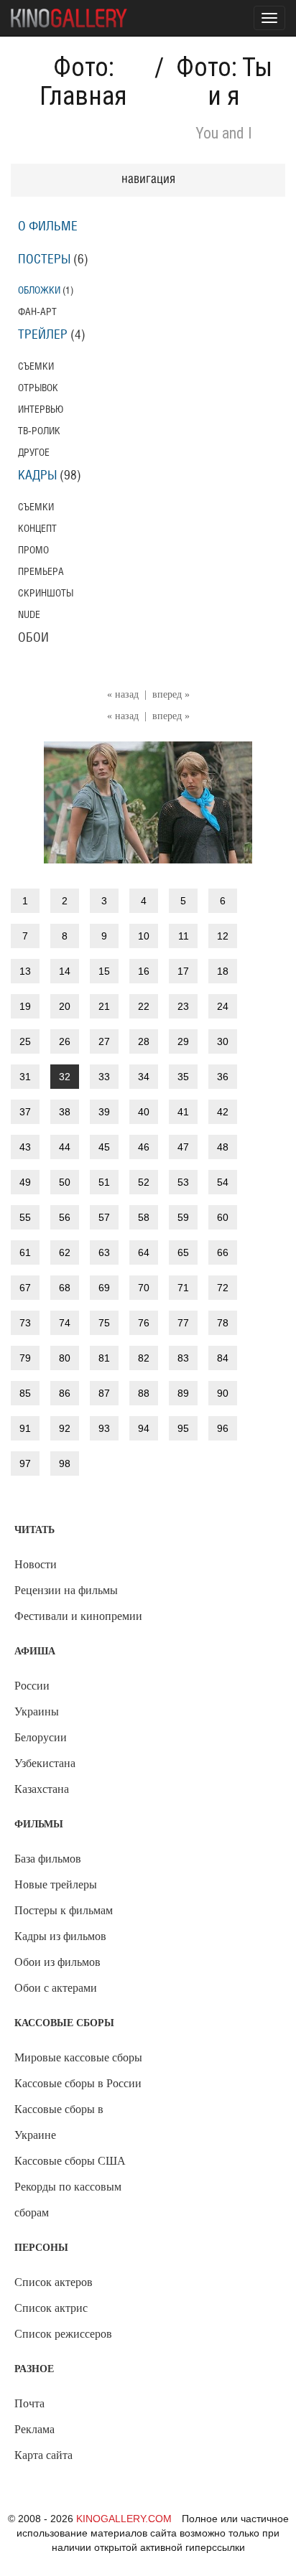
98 (65, 1463)
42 (223, 1112)
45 (104, 1147)
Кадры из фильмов (60, 1936)
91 (25, 1428)
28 (144, 1041)
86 (65, 1393)
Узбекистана (45, 1763)
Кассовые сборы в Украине (59, 2122)
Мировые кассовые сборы (78, 2057)
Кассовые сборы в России (78, 2083)
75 (104, 1323)
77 (183, 1323)
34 (144, 1077)
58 (144, 1217)
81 (104, 1358)
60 (223, 1217)
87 (104, 1393)
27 (104, 1041)
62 (65, 1252)
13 (25, 971)
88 (144, 1393)
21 (104, 1006)
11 (184, 936)
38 (65, 1112)
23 (183, 1006)
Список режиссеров (63, 2334)
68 (65, 1288)
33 (104, 1077)
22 (144, 1006)
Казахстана (42, 1789)
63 (104, 1252)
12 (223, 936)
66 (223, 1252)
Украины (37, 1711)
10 (144, 936)
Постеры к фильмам (64, 1910)
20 (65, 1006)
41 (183, 1112)
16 (144, 971)
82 (144, 1358)
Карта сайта (43, 2455)
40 (144, 1112)
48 (223, 1147)
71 (183, 1288)
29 (183, 1041)
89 (183, 1393)
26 (65, 1041)
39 (104, 1112)
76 (144, 1323)
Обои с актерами (56, 1988)
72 (223, 1288)
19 (25, 1006)
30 (223, 1041)
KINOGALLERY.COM (124, 2519)
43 (25, 1147)
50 (65, 1182)
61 (25, 1252)
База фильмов (48, 1859)
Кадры (37, 476)
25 (25, 1041)
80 (65, 1358)
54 (223, 1182)
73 (25, 1323)
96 (223, 1428)
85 (25, 1393)
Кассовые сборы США (70, 2161)
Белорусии (41, 1737)
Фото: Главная (83, 82)
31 (25, 1077)
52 (144, 1182)
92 (65, 1428)
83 (183, 1358)
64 (144, 1252)
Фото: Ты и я (224, 82)
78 (223, 1323)
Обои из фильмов (57, 1962)
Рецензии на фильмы (66, 1590)
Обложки (39, 290)
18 (223, 971)
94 (144, 1428)
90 (223, 1393)
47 (183, 1147)
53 (183, 1182)
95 (183, 1428)
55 (25, 1217)
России (32, 1686)
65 (183, 1252)
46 (144, 1147)
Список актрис (51, 2308)
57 (104, 1217)
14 (65, 971)
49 (25, 1182)
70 (144, 1288)
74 (65, 1323)
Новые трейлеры (56, 1884)
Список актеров (54, 2282)
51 (104, 1182)
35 (183, 1077)
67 (25, 1288)
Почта (29, 2403)
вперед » (171, 694)
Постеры (44, 260)
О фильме (48, 227)
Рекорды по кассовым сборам (68, 2200)
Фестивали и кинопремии (78, 1616)
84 (223, 1358)
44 (65, 1147)
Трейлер (43, 335)
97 (25, 1463)
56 (65, 1217)
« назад (123, 694)
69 (104, 1288)
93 (104, 1428)
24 (223, 1006)
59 (183, 1217)
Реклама (34, 2429)
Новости (36, 1564)
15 (104, 971)
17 (183, 971)
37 (25, 1112)
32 (65, 1077)
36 (223, 1077)
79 (25, 1358)
